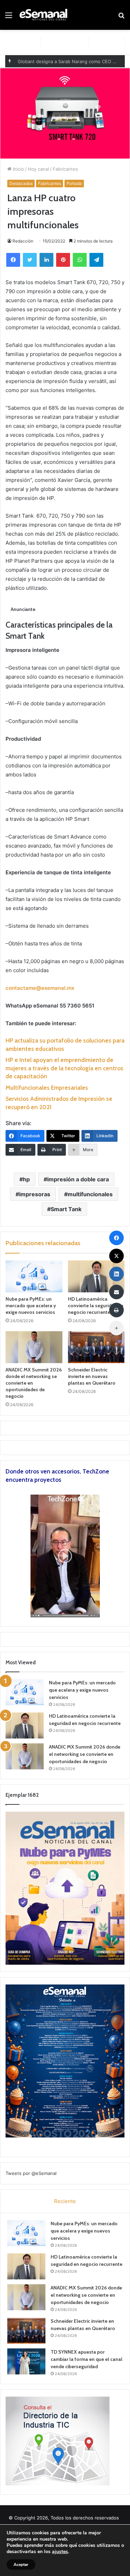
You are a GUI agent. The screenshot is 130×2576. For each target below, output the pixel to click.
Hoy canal (38, 169)
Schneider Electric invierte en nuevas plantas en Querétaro (92, 1376)
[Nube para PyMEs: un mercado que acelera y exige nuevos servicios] (34, 1276)
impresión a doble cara (78, 1179)
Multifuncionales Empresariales (47, 1088)
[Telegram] (96, 260)
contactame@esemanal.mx (40, 988)
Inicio (18, 169)
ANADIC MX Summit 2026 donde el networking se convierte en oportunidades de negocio (85, 1754)
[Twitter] (30, 260)
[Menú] (9, 18)
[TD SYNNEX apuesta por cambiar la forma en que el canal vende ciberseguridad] (26, 2361)
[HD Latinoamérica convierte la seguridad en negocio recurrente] (96, 1276)
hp (26, 1179)
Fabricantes (65, 169)
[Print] (116, 1310)
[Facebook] (13, 260)
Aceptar (21, 2565)
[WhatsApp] (80, 260)
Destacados (21, 183)
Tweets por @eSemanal (31, 2173)
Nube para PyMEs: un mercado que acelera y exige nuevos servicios (31, 1306)
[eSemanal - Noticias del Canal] (45, 15)
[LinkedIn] (46, 260)
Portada (74, 183)
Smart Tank (66, 1209)
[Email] (116, 1292)
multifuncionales (90, 1194)
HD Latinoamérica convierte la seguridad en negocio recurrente (96, 1306)
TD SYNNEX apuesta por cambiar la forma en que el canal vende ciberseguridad (86, 2359)
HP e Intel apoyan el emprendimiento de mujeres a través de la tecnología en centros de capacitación (64, 1068)
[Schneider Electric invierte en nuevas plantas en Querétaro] (96, 1347)
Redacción (23, 241)
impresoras (35, 1194)
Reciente (65, 2201)
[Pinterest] (63, 260)
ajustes (60, 2552)
